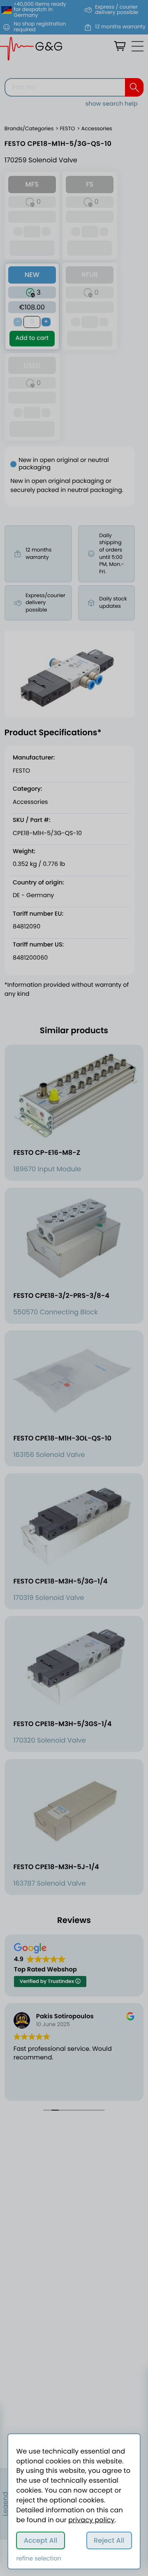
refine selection (38, 2559)
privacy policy (91, 2520)
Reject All (109, 2540)
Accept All (41, 2540)
